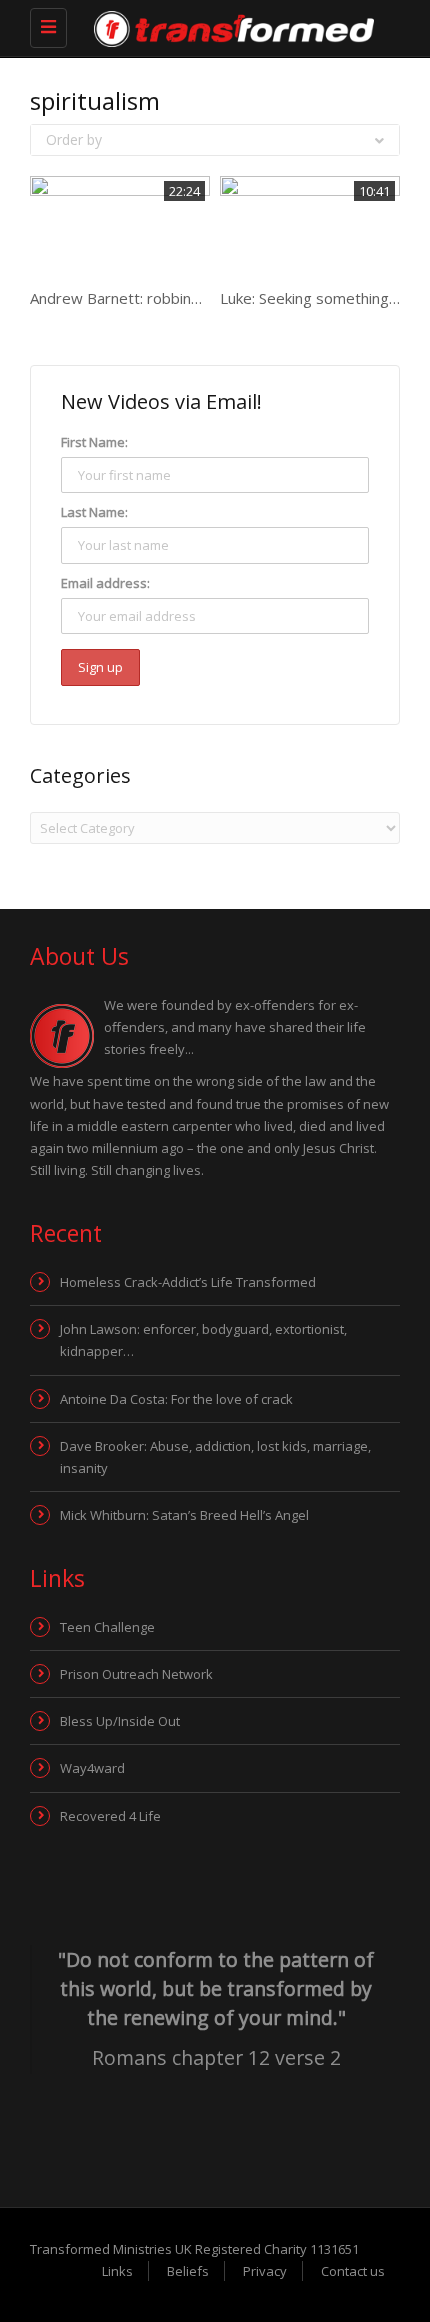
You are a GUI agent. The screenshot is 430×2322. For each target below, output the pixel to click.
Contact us (353, 2271)
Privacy (265, 2271)
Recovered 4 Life (110, 1816)
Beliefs (188, 2271)
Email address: (105, 583)
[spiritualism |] (200, 27)
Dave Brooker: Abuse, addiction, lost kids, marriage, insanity (215, 1457)
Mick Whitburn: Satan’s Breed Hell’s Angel (184, 1515)
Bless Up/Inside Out (120, 1721)
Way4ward (92, 1768)
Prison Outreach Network (136, 1674)
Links (117, 2271)
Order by (74, 139)
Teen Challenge (107, 1627)
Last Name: (94, 512)
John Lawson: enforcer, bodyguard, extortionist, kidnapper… (203, 1340)
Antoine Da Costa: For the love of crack (176, 1399)
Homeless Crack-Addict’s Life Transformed (188, 1282)
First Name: (94, 442)
